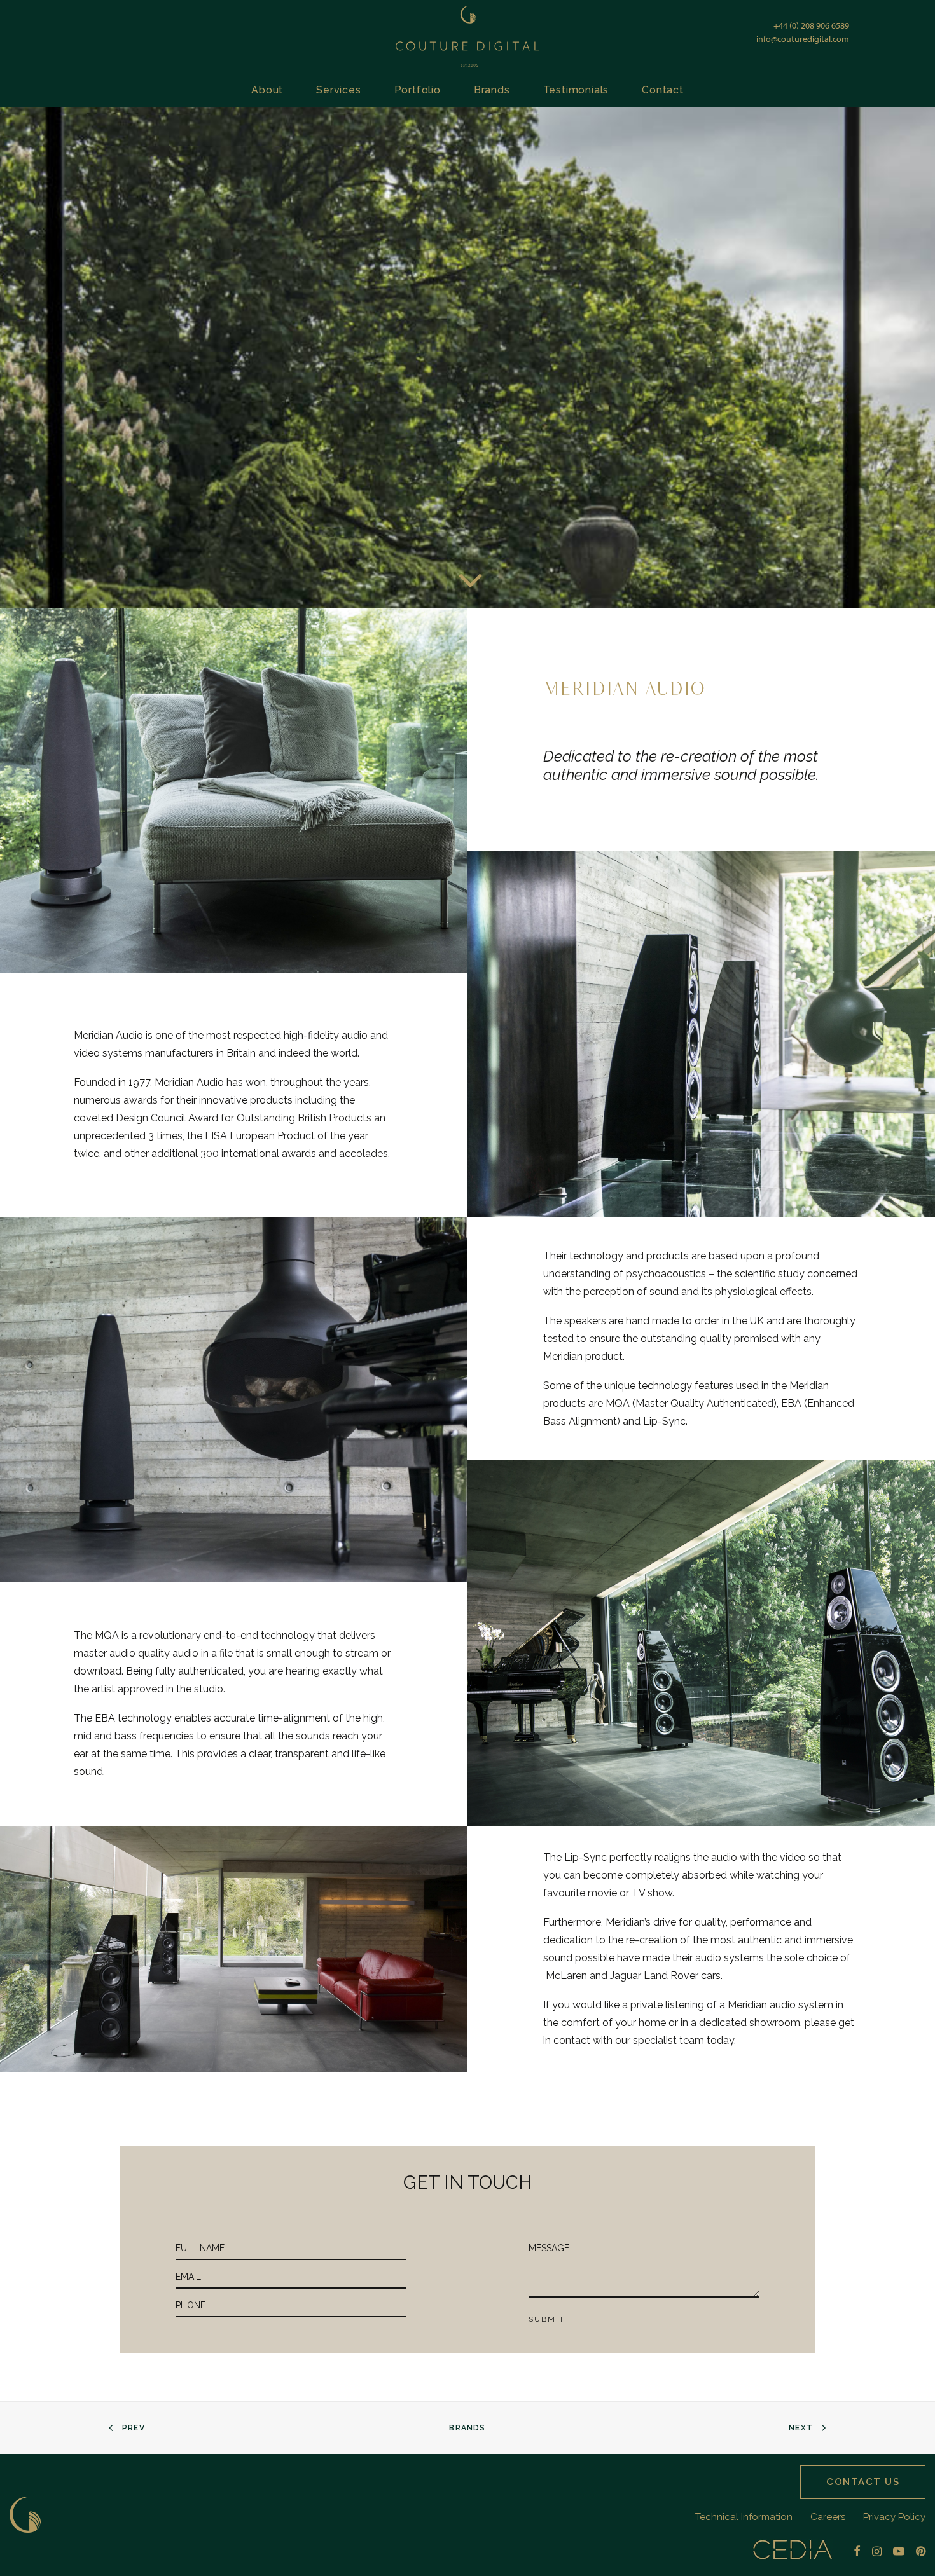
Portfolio (418, 90)
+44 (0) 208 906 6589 (811, 25)
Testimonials (576, 90)
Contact (663, 90)
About (267, 90)
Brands (492, 90)
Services (338, 90)
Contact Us (863, 2482)
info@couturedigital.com (803, 39)
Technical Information (744, 2517)
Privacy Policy (894, 2517)
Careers (828, 2517)
